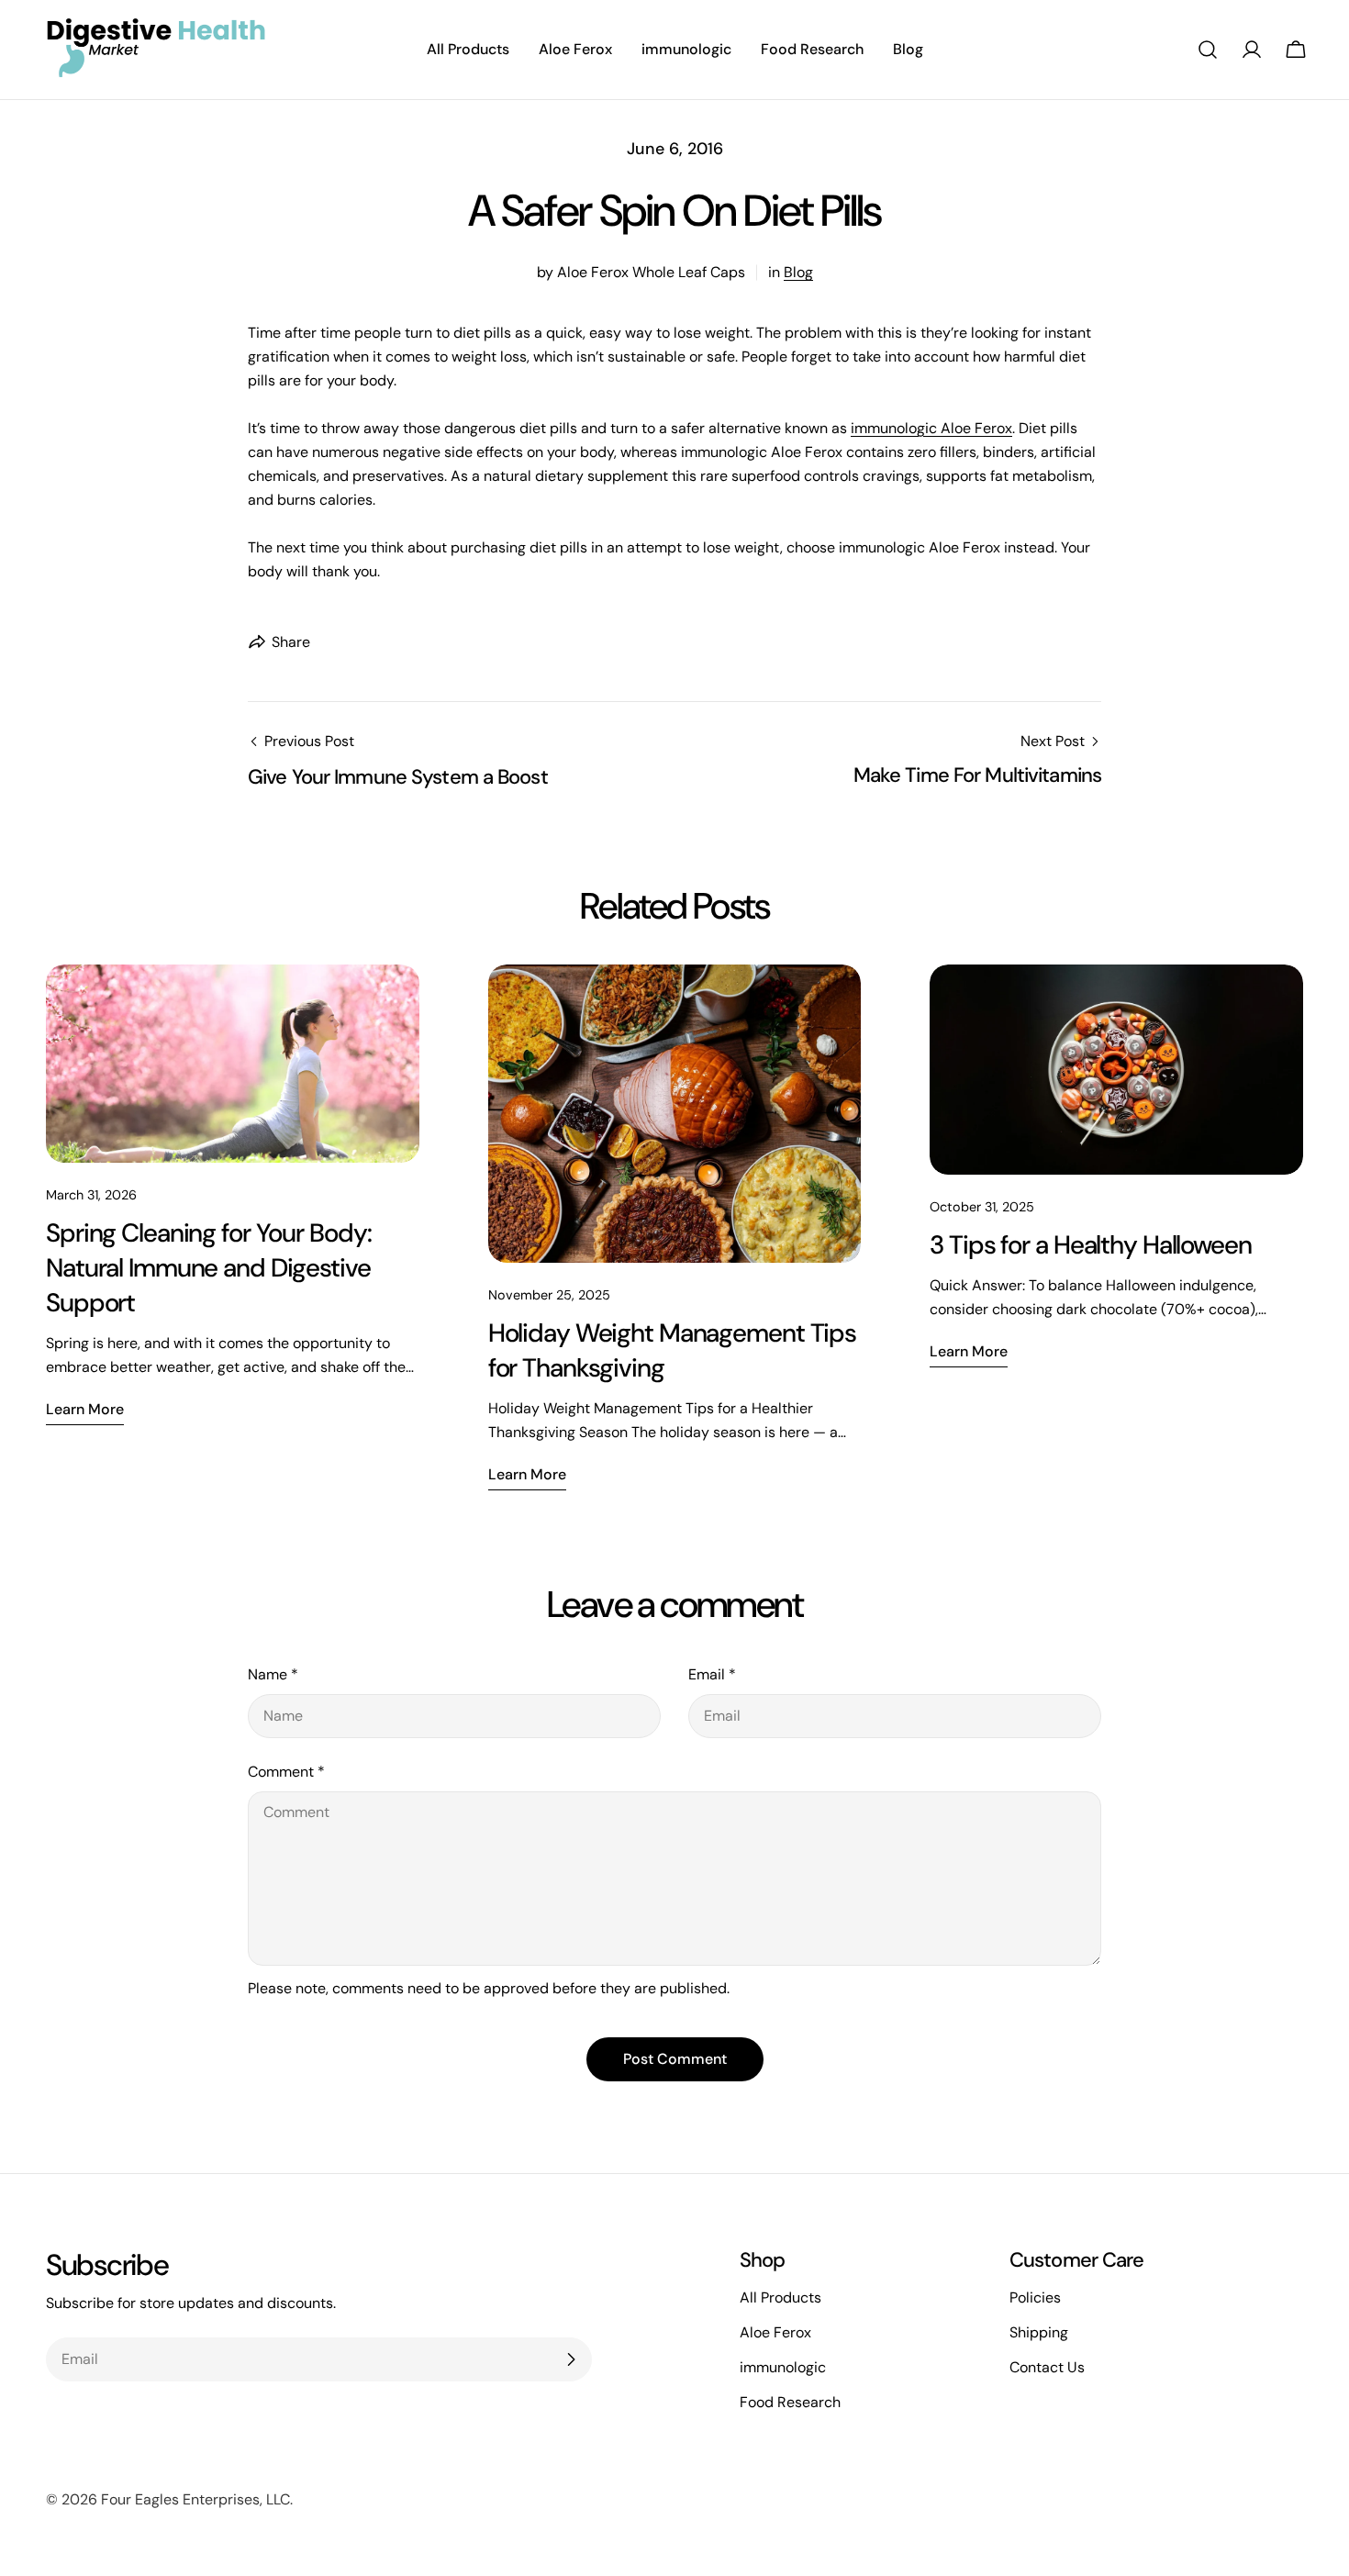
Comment (286, 1772)
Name (273, 1674)
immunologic (783, 2367)
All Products (780, 2297)
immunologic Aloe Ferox (931, 428)
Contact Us (1047, 2367)
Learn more (85, 1409)
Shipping (1039, 2332)
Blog (798, 272)
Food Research (790, 2402)
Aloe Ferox (775, 2332)
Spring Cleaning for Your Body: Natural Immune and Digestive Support (208, 1268)
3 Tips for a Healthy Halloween (1090, 1245)
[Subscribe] (571, 2359)
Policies (1035, 2297)
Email (712, 1674)
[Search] (1208, 50)
